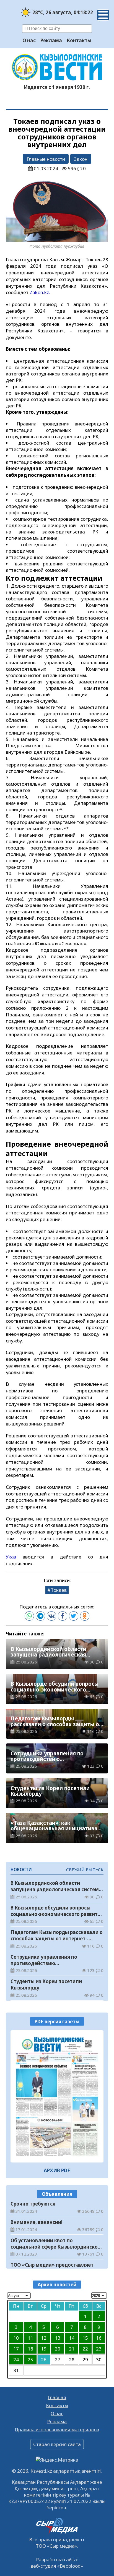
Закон (81, 159)
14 (72, 2338)
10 (16, 2338)
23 (99, 2349)
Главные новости (46, 159)
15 (85, 2338)
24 (16, 2360)
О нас (29, 40)
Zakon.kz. (40, 292)
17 (16, 2349)
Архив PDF (57, 2170)
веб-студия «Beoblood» (57, 2566)
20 (58, 2349)
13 (58, 2338)
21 (72, 2349)
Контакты (79, 40)
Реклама (51, 40)
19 (44, 2349)
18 (30, 2349)
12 (44, 2338)
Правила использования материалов (57, 2430)
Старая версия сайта (57, 2444)
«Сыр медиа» (62, 2546)
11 (30, 2338)
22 (85, 2349)
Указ (11, 1557)
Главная (57, 2397)
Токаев (59, 1590)
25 (30, 2360)
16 (99, 2338)
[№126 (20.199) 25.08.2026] (57, 2096)
